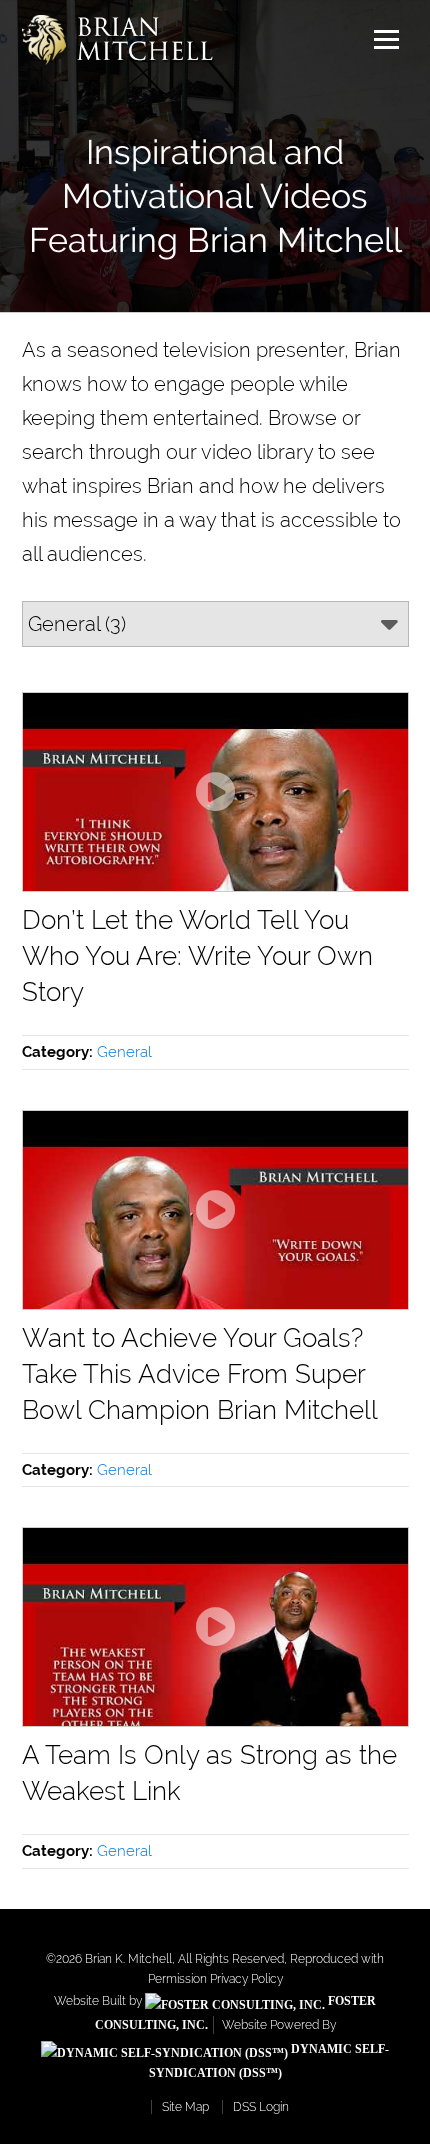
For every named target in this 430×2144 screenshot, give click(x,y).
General (124, 1052)
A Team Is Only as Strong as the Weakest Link (209, 1773)
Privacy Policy (246, 1979)
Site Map (185, 2107)
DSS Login (261, 2107)
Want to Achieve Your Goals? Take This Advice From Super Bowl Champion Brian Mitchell (200, 1374)
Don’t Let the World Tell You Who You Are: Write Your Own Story (197, 956)
